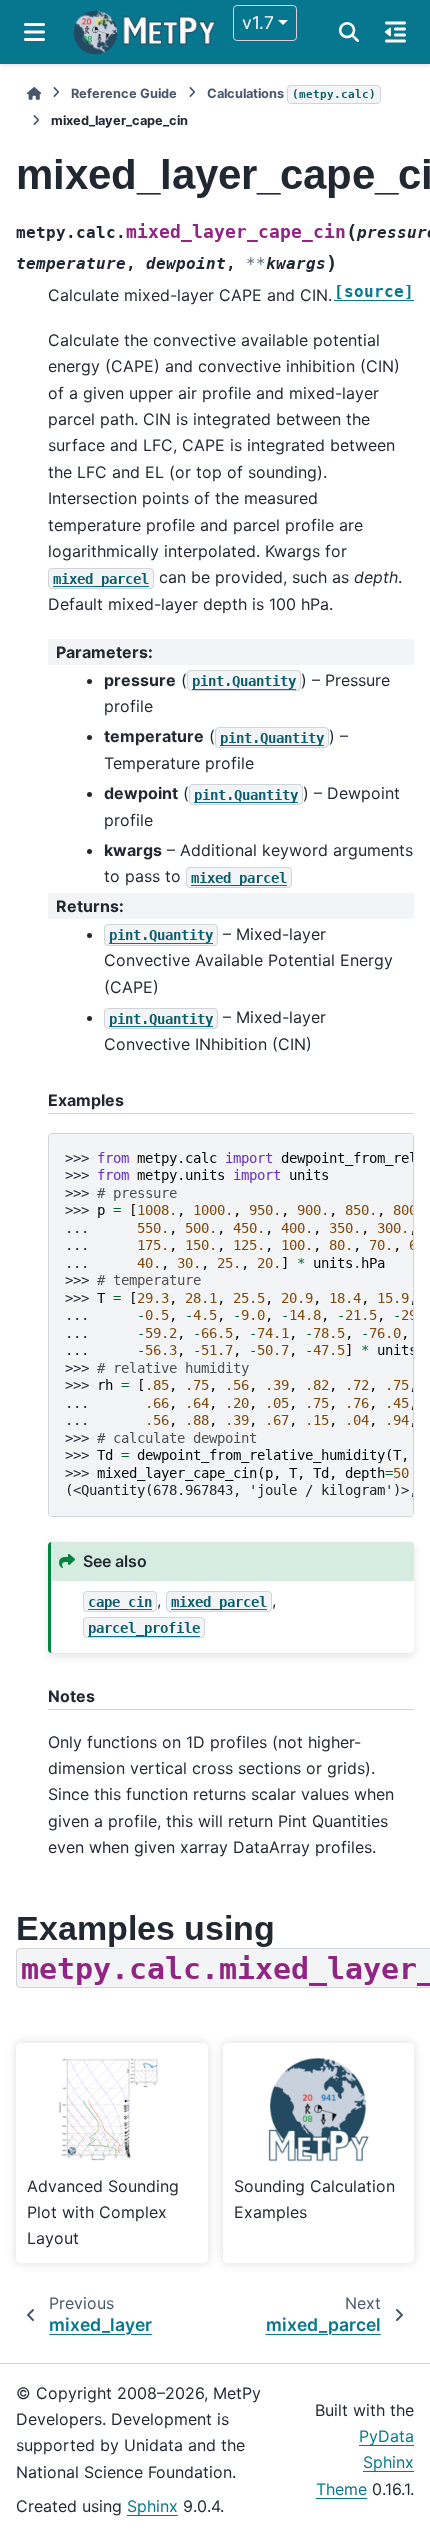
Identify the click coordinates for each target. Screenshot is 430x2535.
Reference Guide (124, 93)
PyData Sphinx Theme (365, 2462)
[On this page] (395, 32)
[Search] (349, 32)
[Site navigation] (34, 32)
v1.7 (258, 22)
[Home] (34, 93)
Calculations (291, 93)
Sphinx (152, 2506)
